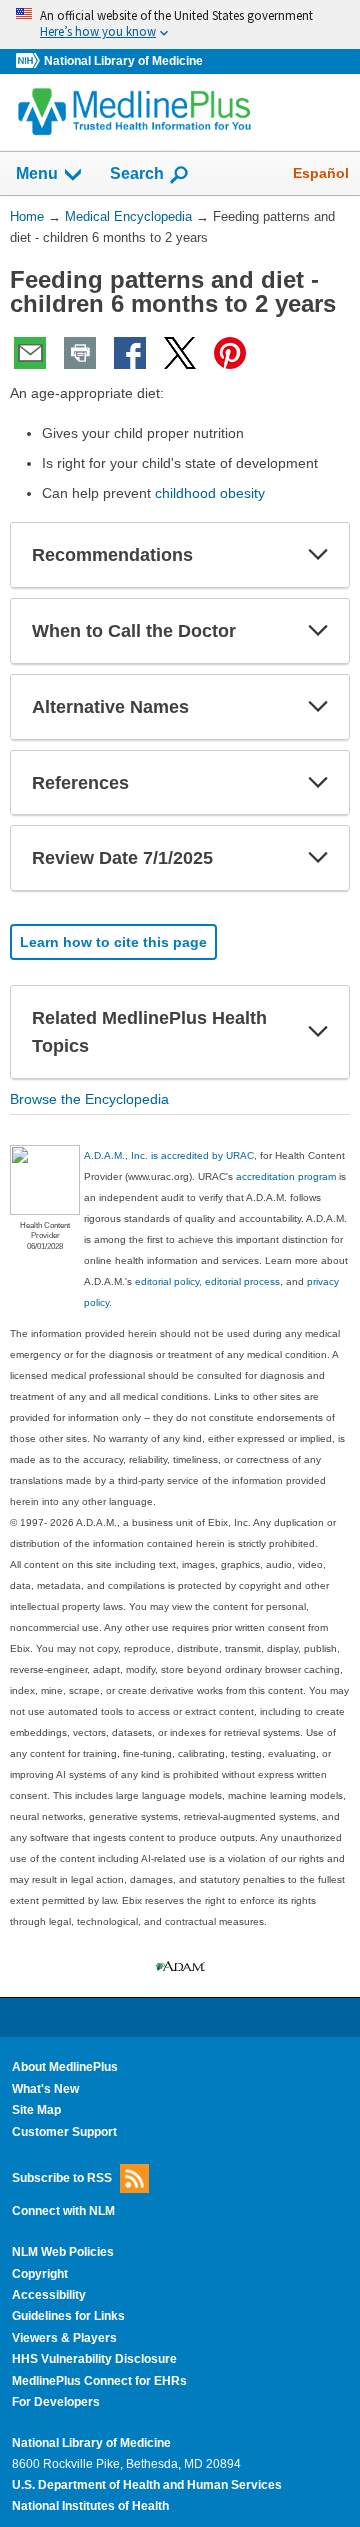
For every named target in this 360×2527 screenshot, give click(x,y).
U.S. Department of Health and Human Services (147, 2485)
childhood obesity (210, 493)
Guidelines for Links (68, 2316)
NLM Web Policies (63, 2252)
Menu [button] (37, 173)
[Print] (80, 353)
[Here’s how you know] (180, 24)
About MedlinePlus (65, 2067)
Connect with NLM (63, 2211)
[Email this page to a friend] (30, 353)
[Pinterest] (230, 353)
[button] (318, 555)
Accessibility (49, 2295)
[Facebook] (130, 353)
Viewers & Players (64, 2338)
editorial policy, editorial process (207, 1281)
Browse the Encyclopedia (89, 1099)
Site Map (36, 2110)
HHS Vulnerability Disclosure (94, 2359)
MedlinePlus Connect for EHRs (99, 2381)
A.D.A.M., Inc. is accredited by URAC (169, 1155)
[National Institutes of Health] (30, 61)
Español (321, 173)
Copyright (40, 2274)
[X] (180, 353)
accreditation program (286, 1176)
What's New (45, 2089)
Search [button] (137, 173)
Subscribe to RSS (62, 2178)
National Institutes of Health (90, 2506)
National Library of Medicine (123, 61)
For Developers (56, 2402)
